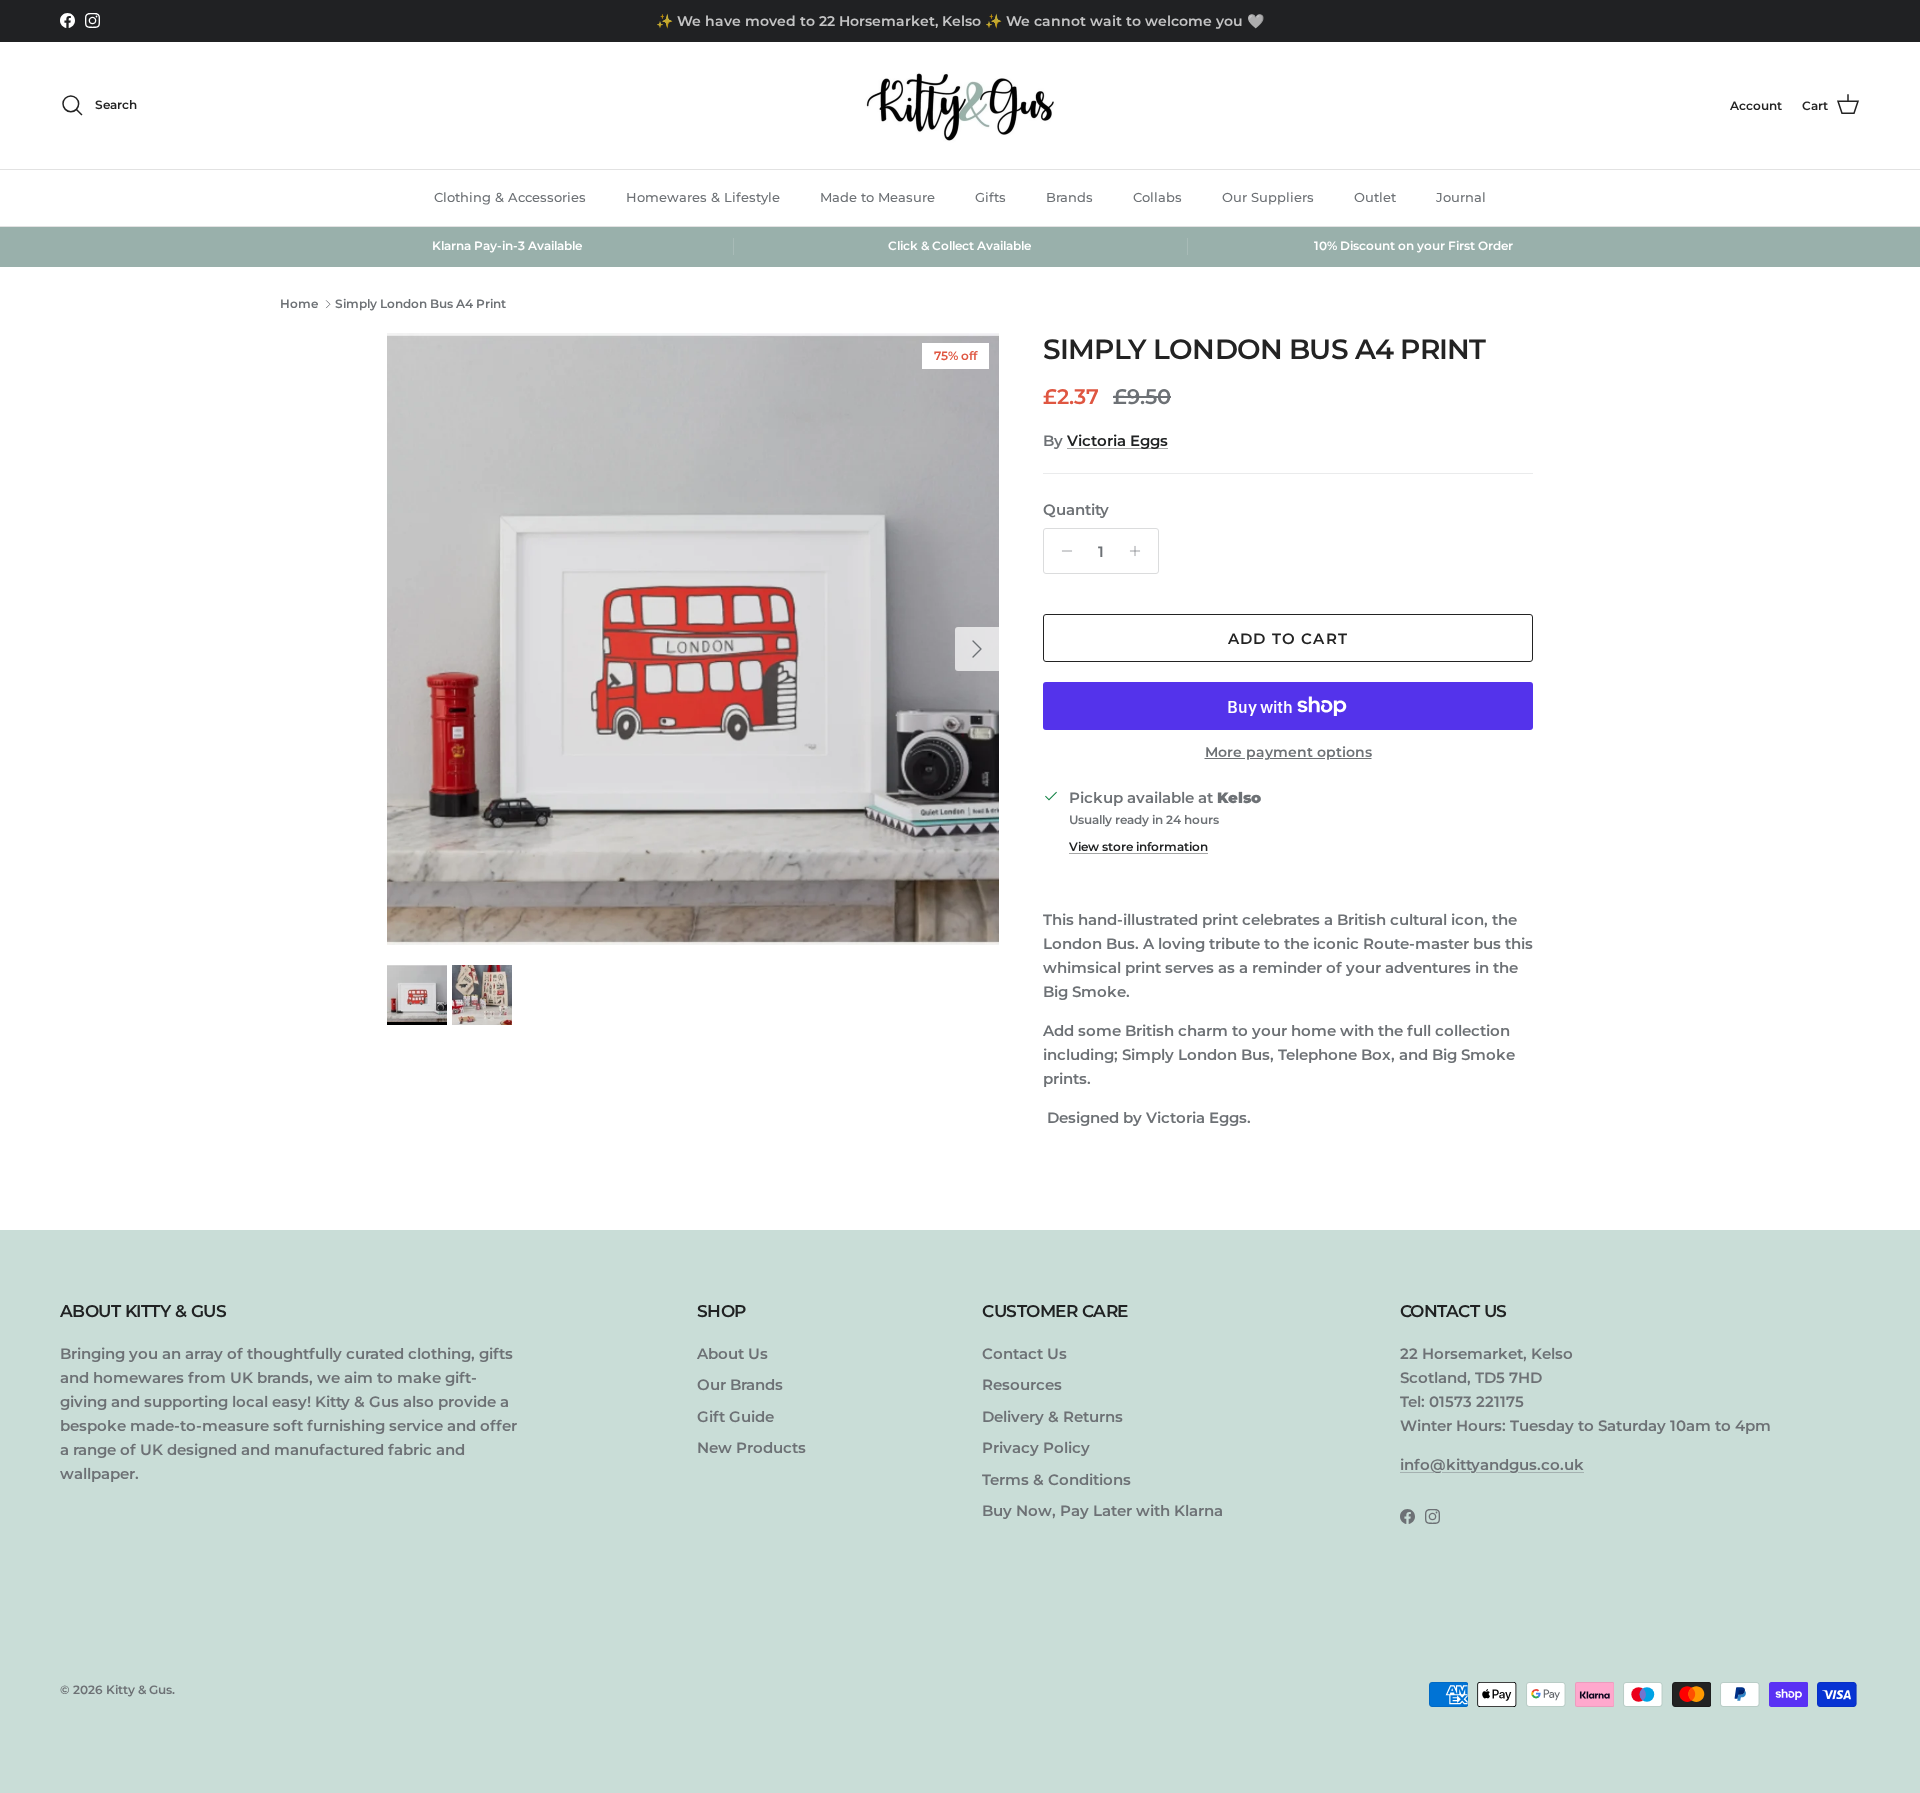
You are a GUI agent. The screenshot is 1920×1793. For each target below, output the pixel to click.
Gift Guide (735, 1416)
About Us (732, 1353)
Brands (1069, 197)
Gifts (990, 197)
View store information (1138, 846)
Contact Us (1024, 1353)
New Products (751, 1447)
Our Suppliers (1268, 197)
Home (299, 303)
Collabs (1157, 197)
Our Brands (740, 1384)
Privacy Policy (1036, 1447)
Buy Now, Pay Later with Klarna (1102, 1510)
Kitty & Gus (139, 1689)
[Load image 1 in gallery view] (693, 639)
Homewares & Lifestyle (703, 197)
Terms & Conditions (1056, 1479)
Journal (1461, 197)
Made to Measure (877, 197)
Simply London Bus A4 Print (420, 303)
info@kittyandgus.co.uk (1492, 1464)
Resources (1022, 1384)
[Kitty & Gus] (960, 105)
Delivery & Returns (1052, 1416)
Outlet (1375, 197)
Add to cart (1288, 638)
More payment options (1288, 752)
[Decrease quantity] (1061, 551)
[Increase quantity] (1140, 551)
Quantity (1076, 509)
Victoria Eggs (1117, 440)
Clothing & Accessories (510, 197)
